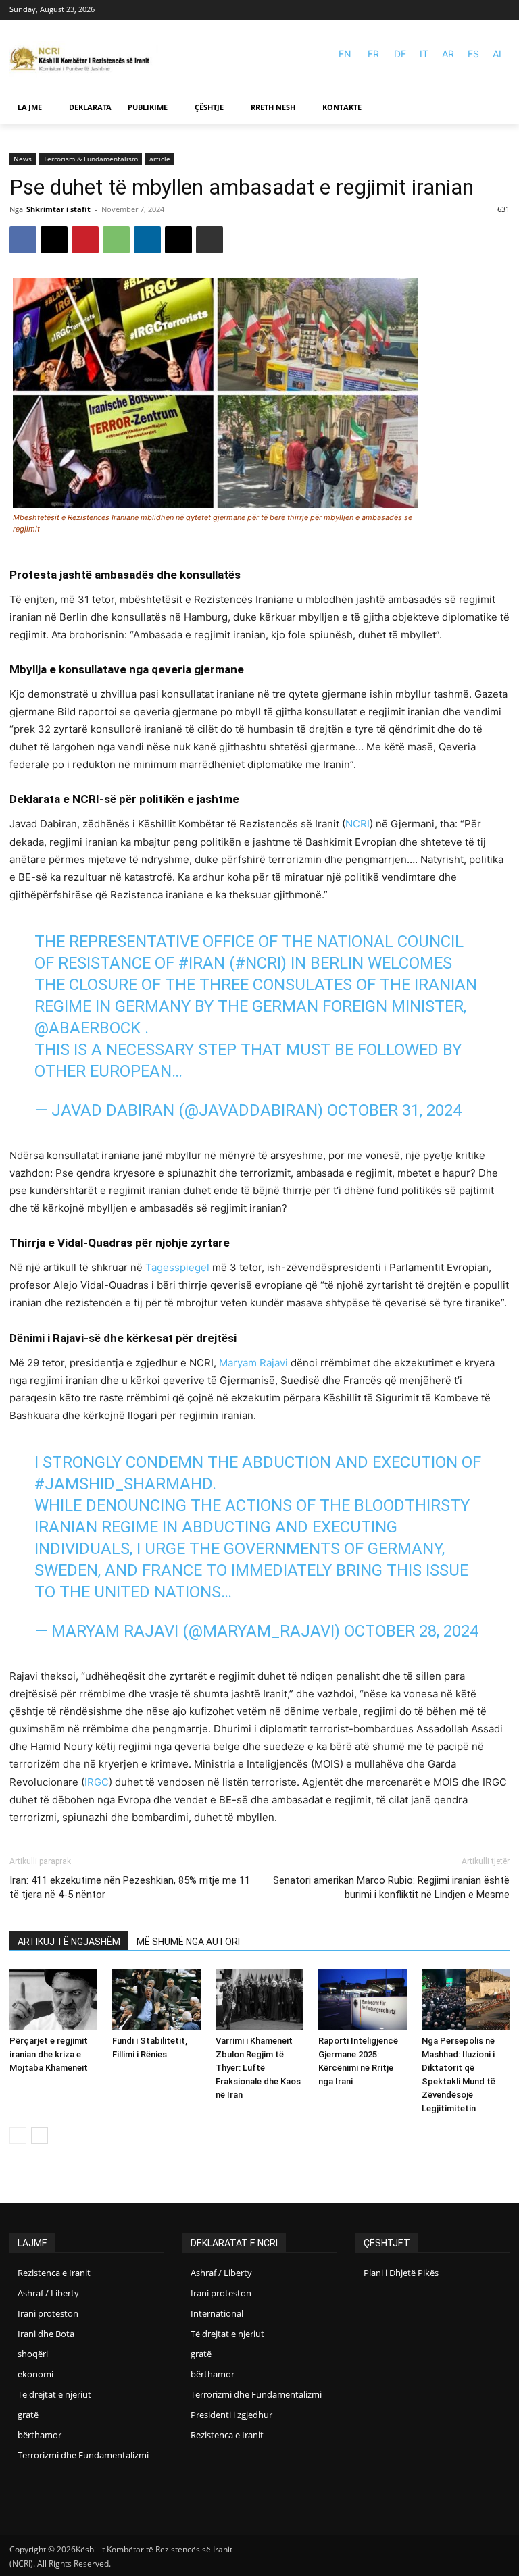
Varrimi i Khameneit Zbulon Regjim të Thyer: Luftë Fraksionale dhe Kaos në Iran (258, 2068)
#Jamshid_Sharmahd (123, 1484)
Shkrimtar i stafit (58, 209)
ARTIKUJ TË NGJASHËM (69, 1942)
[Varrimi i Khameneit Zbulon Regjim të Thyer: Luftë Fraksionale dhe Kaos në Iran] (259, 2000)
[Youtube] (501, 10)
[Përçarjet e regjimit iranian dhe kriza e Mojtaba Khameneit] (53, 2000)
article (160, 159)
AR (448, 54)
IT (424, 54)
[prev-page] (18, 2135)
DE (400, 54)
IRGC (97, 1782)
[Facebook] (481, 10)
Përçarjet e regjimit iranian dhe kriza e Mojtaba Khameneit (49, 2054)
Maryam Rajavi (253, 1363)
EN (345, 54)
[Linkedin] (147, 240)
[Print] (209, 240)
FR (373, 54)
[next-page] (40, 2135)
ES (473, 54)
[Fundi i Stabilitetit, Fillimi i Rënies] (156, 2000)
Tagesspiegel (177, 1267)
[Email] (178, 240)
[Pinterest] (85, 240)
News (23, 159)
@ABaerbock (88, 1028)
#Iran (202, 963)
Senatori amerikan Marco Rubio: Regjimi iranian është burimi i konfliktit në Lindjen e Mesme (391, 1887)
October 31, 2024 (394, 1110)
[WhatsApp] (116, 240)
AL (498, 54)
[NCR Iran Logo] (84, 60)
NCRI (357, 824)
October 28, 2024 (411, 1631)
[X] (54, 240)
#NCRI (258, 963)
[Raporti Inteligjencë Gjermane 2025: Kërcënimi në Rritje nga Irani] (362, 2000)
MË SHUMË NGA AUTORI (188, 1942)
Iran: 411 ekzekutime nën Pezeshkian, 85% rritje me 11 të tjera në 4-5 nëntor (130, 1887)
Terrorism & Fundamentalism (91, 159)
